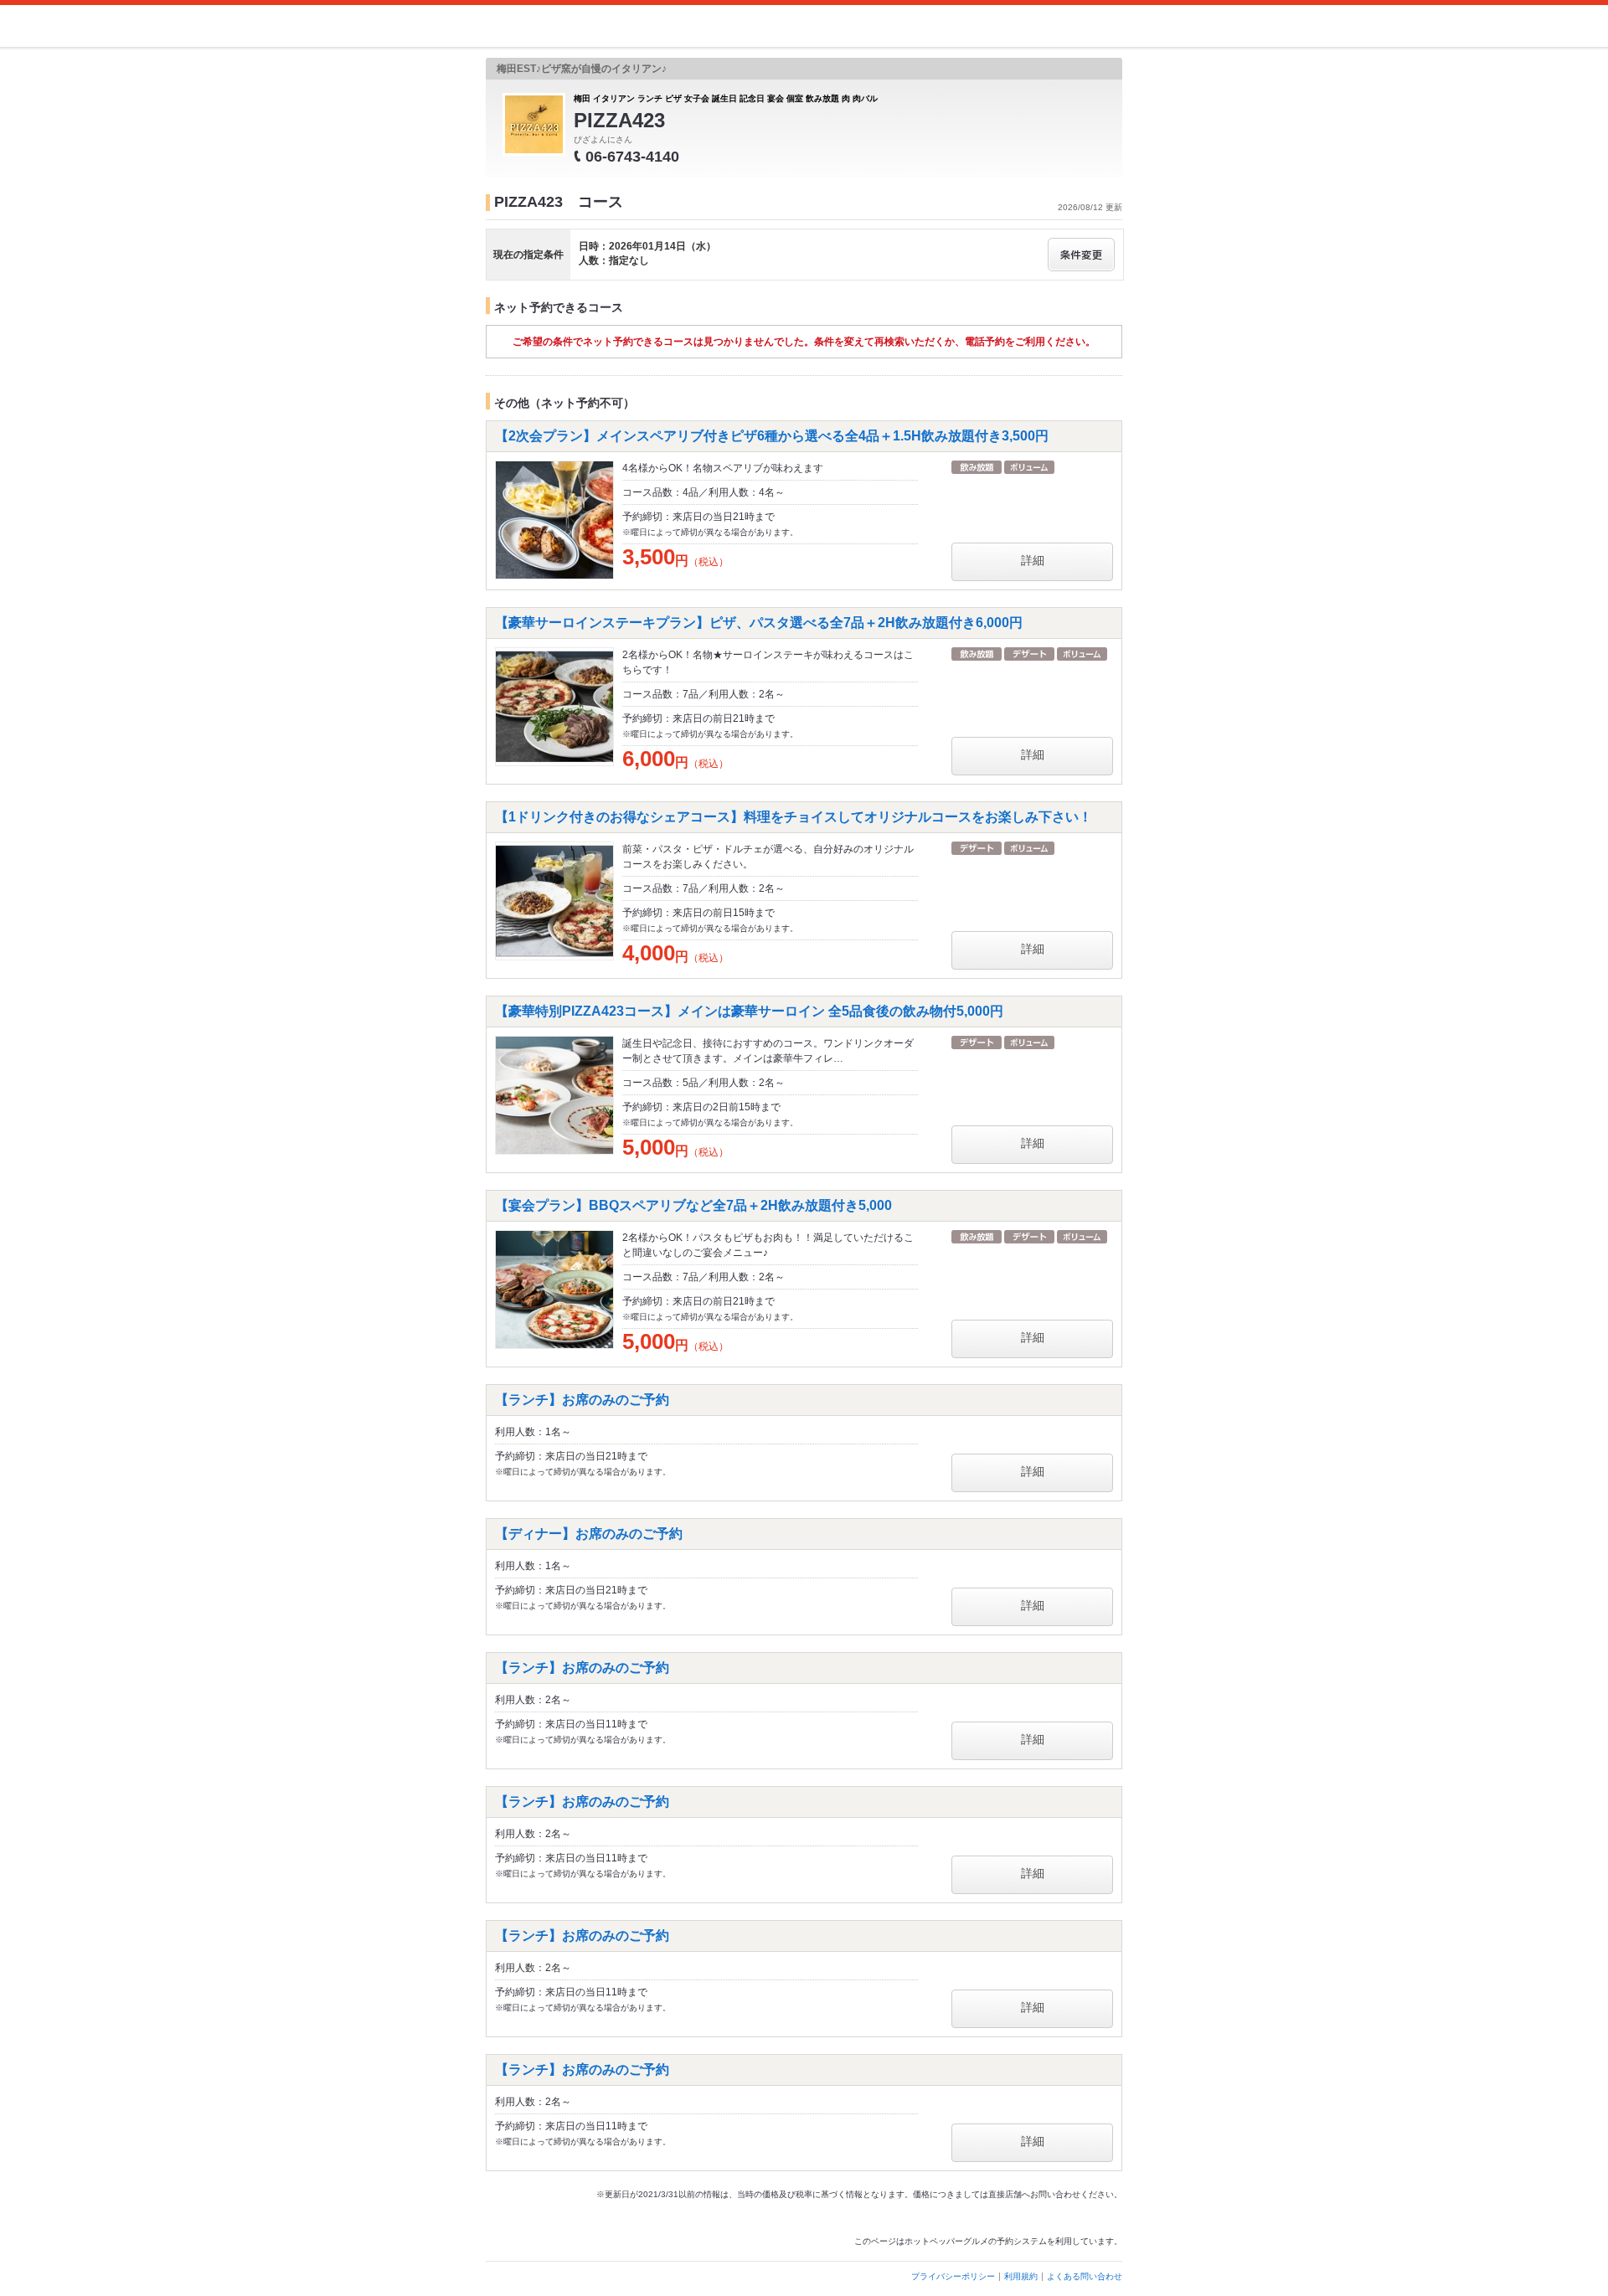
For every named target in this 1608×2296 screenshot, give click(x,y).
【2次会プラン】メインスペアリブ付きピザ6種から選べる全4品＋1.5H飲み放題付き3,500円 (772, 436)
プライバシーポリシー (953, 2276)
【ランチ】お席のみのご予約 (589, 1400)
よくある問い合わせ (1085, 2276)
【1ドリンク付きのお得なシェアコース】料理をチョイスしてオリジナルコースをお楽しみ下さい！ (794, 817)
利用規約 (1021, 2276)
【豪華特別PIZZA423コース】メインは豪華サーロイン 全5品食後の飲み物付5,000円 (756, 1011)
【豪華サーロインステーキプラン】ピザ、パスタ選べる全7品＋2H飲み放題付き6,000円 (759, 623)
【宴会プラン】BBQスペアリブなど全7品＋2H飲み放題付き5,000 (693, 1205)
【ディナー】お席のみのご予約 (595, 1534)
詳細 (1033, 560)
